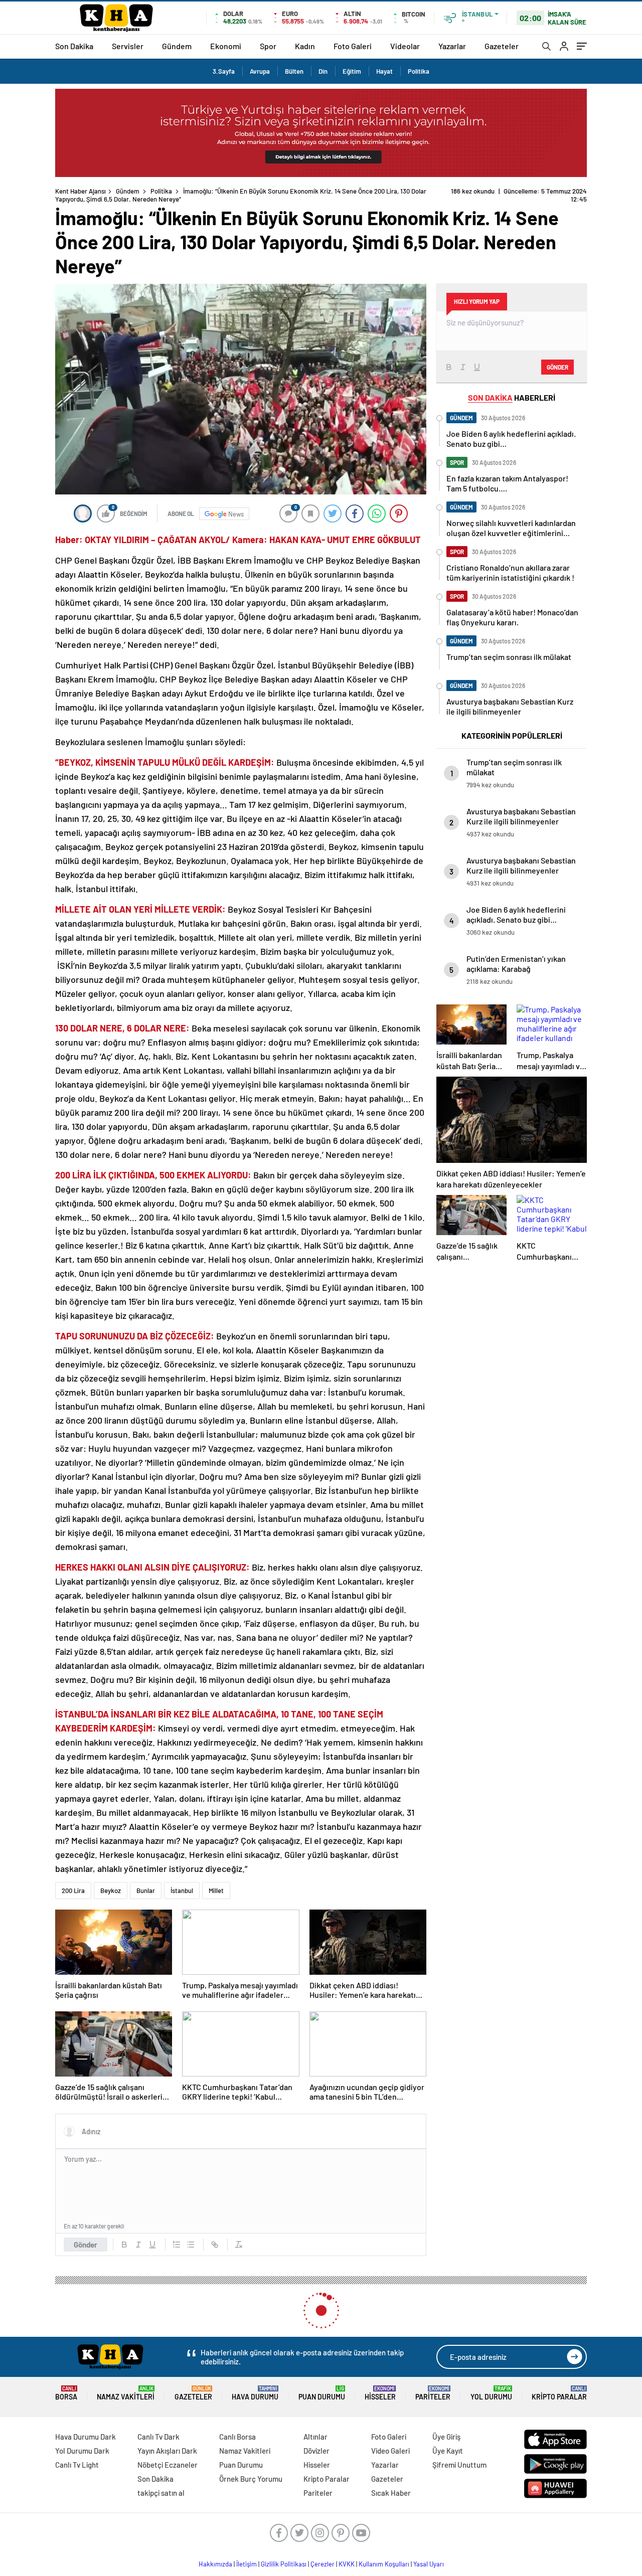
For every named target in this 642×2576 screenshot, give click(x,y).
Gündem (177, 46)
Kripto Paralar (559, 2393)
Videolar (405, 46)
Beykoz (111, 1891)
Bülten (294, 71)
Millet (216, 1891)
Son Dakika (74, 46)
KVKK (347, 2564)
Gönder (86, 2245)
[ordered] (177, 2245)
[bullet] (191, 2245)
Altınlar (315, 2437)
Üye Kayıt (448, 2451)
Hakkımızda (215, 2564)
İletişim (247, 2564)
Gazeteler (502, 46)
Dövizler (316, 2451)
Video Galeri (390, 2451)
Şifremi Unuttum (459, 2465)
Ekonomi (226, 46)
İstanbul (182, 1891)
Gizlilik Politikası (284, 2564)
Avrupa (260, 71)
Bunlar (146, 1891)
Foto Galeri (353, 46)
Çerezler (323, 2564)
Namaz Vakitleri (126, 2393)
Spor (268, 46)
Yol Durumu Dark (82, 2451)
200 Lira (73, 1891)
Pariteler (433, 2393)
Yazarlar (452, 46)
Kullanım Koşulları (384, 2564)
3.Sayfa (224, 71)
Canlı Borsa (237, 2437)
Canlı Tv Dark (158, 2437)
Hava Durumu (255, 2393)
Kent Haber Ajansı (81, 191)
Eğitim (352, 71)
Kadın (305, 46)
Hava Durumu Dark (86, 2437)
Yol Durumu (491, 2393)
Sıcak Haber (391, 2493)
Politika (419, 71)
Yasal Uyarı (429, 2564)
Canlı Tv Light (77, 2465)
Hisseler (380, 2393)
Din (323, 71)
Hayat (384, 71)
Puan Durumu (322, 2393)
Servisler (128, 46)
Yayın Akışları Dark (167, 2451)
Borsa (66, 2393)
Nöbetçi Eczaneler (168, 2465)
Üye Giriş (446, 2437)
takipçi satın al (161, 2493)
